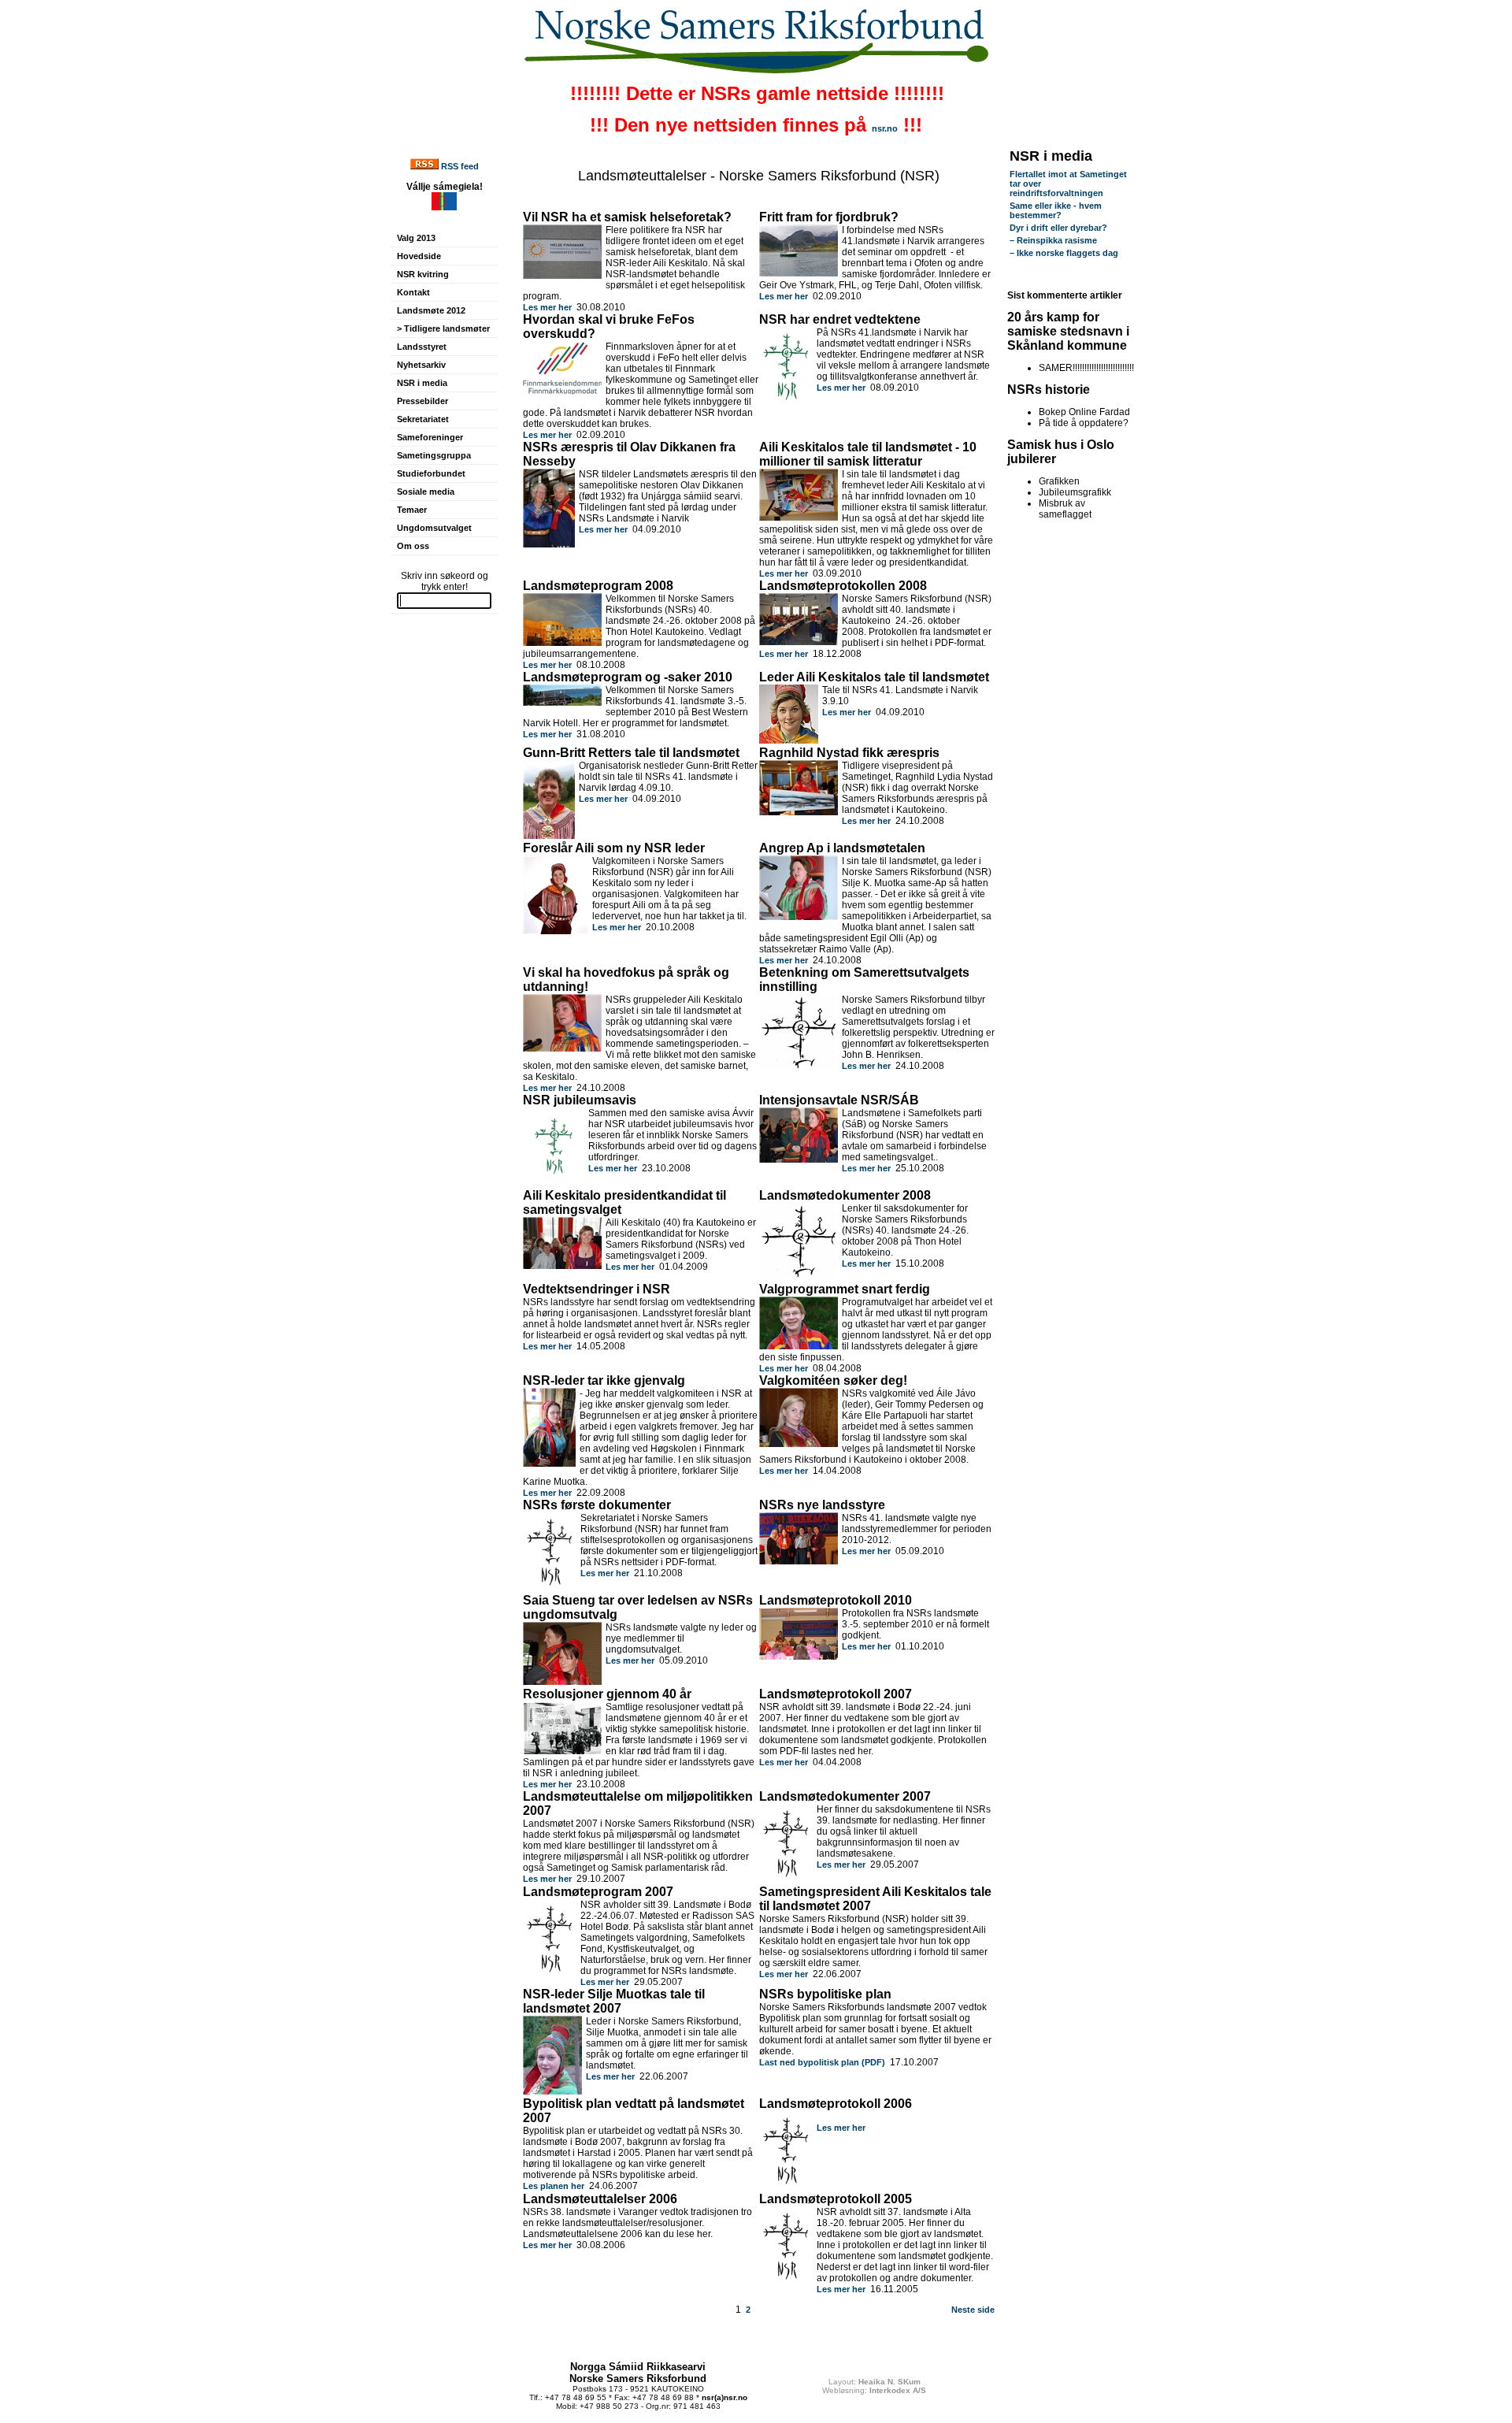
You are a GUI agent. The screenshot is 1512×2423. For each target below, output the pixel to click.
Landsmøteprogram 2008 (598, 586)
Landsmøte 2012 (431, 310)
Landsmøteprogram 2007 (598, 1892)
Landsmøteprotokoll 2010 (836, 1600)
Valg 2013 (416, 238)
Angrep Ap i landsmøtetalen (842, 848)
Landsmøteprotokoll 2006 (836, 2104)
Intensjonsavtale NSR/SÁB (839, 1100)
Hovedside (419, 256)
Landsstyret (422, 347)
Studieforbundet (431, 473)
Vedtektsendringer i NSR (597, 1289)
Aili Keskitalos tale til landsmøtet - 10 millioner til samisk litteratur (868, 454)
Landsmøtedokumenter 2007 (845, 1796)
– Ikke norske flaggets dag (1064, 253)
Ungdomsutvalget (434, 528)
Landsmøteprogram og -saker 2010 (628, 677)
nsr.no (885, 128)
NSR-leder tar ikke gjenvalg (604, 1380)
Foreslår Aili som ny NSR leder (614, 848)
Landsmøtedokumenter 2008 (845, 1195)
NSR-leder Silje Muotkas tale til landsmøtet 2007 (614, 2001)
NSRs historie (1049, 390)
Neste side (973, 2310)
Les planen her (554, 2186)
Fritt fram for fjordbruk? (829, 217)
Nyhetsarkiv (421, 365)
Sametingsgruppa (434, 455)
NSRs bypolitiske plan (825, 1994)
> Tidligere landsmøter (443, 328)
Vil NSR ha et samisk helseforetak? (627, 217)
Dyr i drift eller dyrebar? (1058, 228)
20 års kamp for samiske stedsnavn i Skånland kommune (1068, 331)
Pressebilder (422, 401)
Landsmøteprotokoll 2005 (836, 2199)
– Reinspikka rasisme (1053, 240)
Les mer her (547, 307)
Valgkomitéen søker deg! (833, 1380)
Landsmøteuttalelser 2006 (600, 2199)
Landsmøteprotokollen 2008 (843, 586)
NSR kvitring (423, 274)
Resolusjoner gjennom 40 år (607, 1694)
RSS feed (460, 166)
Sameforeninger (430, 437)
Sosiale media (426, 492)
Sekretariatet (423, 419)
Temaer (412, 510)
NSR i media (422, 383)
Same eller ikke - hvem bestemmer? (1056, 210)
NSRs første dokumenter (597, 1505)
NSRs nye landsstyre (822, 1505)
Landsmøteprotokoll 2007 (836, 1694)
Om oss (413, 546)
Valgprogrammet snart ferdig (845, 1289)
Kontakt (413, 292)
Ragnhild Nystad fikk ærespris (849, 753)
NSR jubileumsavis (580, 1100)
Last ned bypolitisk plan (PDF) (822, 2062)
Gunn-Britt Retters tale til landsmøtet (631, 753)
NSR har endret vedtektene (840, 319)
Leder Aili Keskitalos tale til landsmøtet (874, 677)
